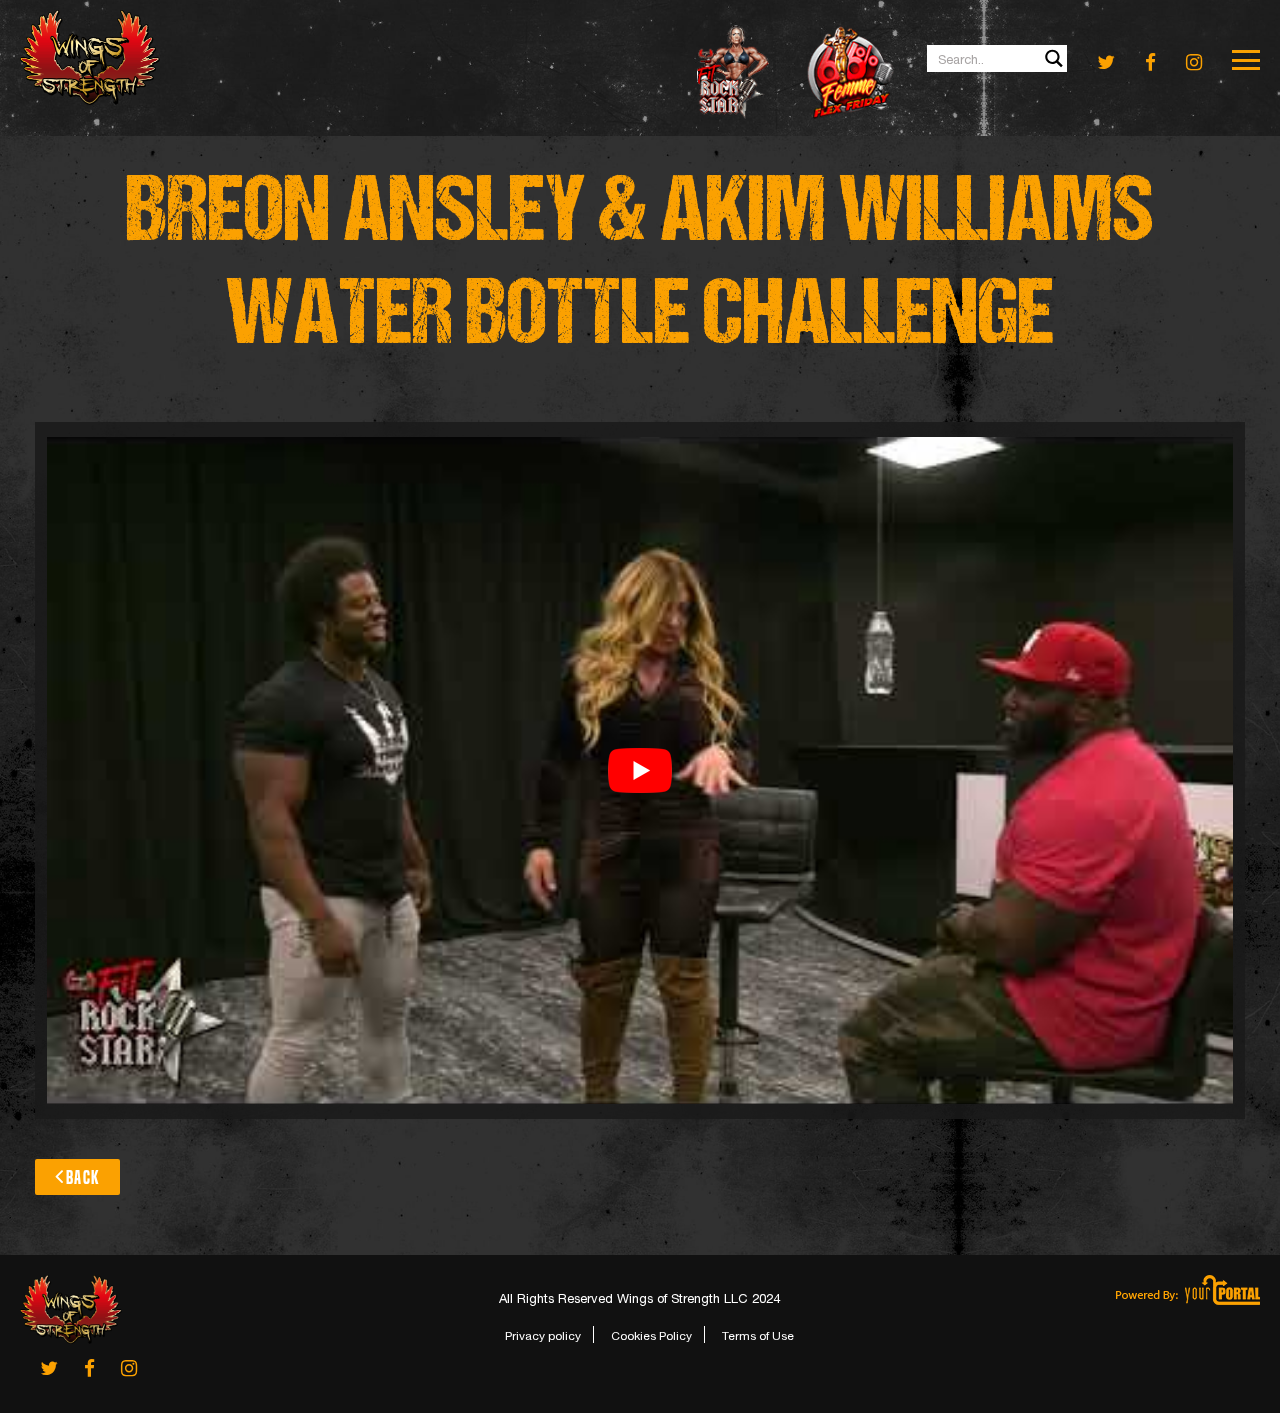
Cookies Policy (651, 1336)
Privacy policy (543, 1336)
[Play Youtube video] (640, 770)
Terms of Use (758, 1336)
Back (83, 1177)
